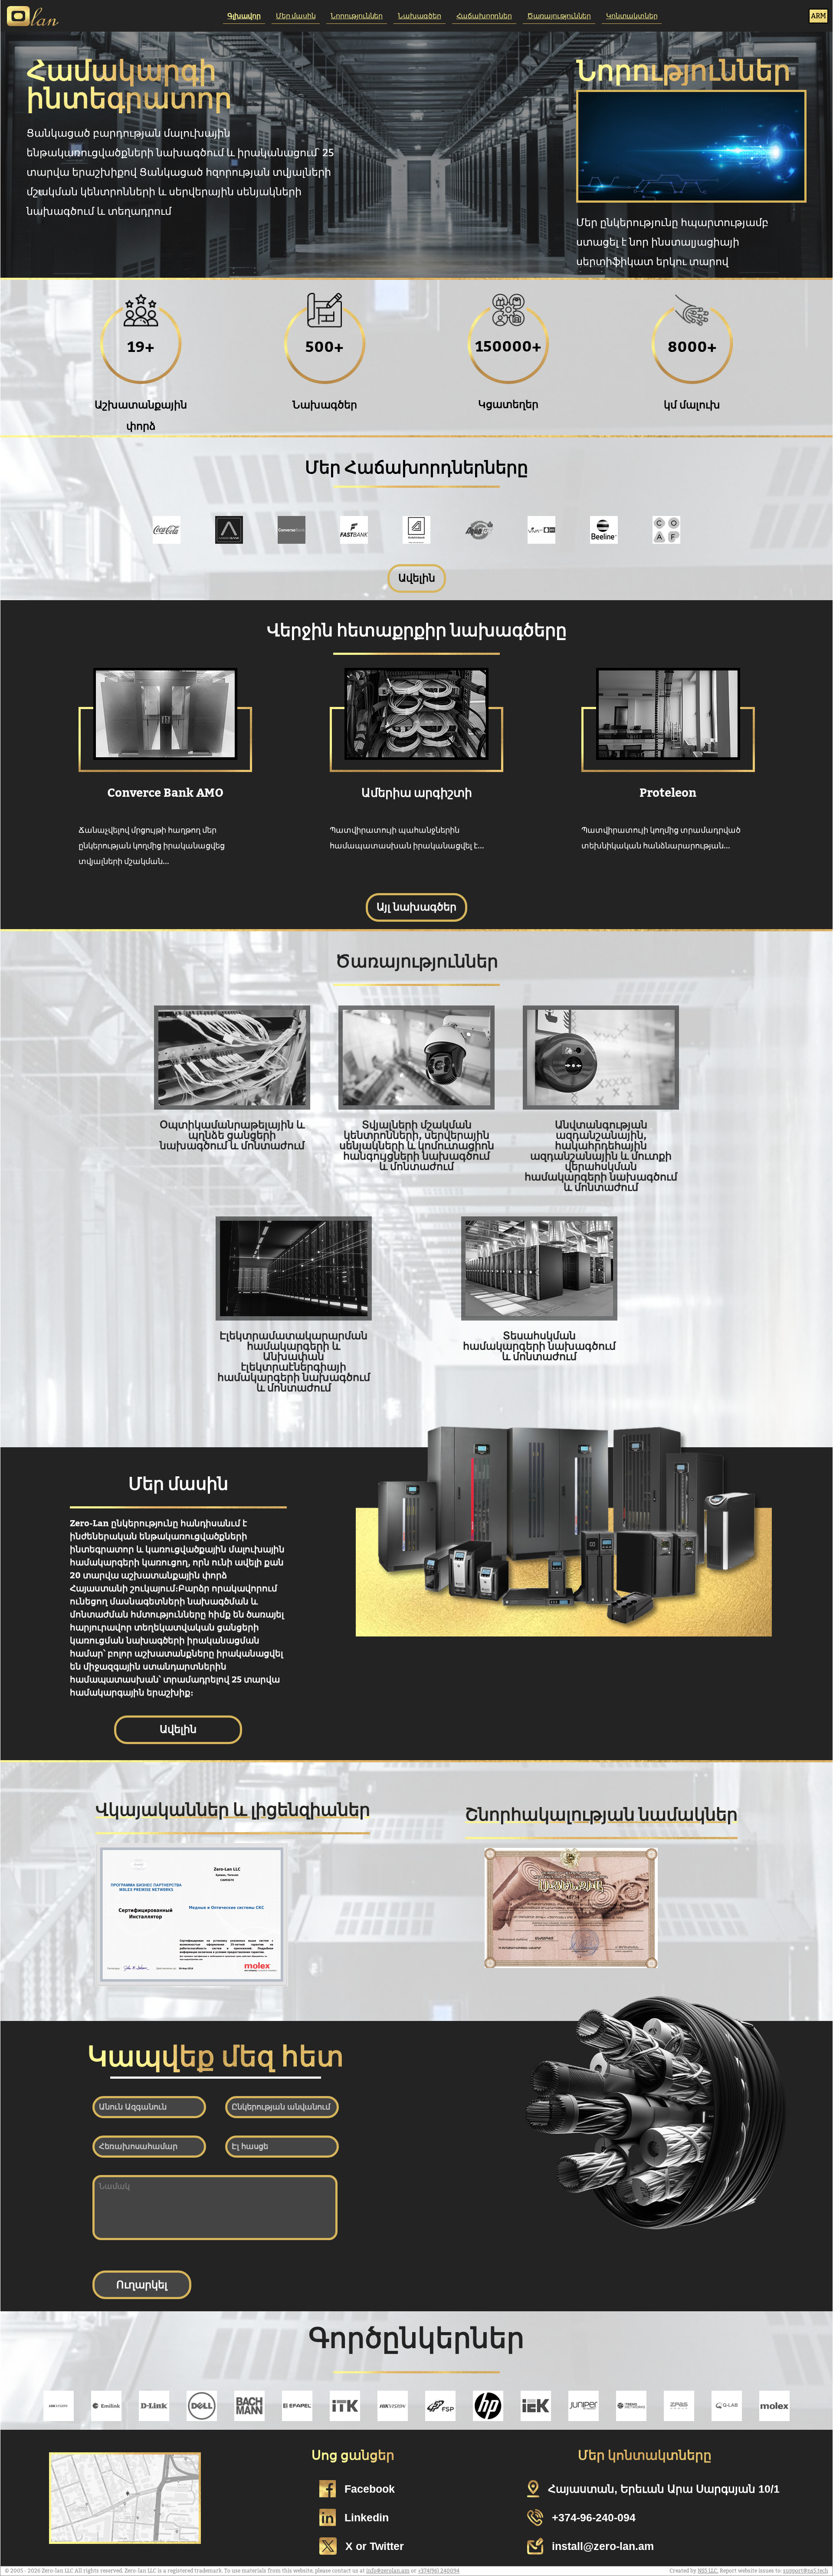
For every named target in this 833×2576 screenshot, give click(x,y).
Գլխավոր (244, 16)
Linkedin (367, 2517)
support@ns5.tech (806, 2571)
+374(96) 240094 (439, 2571)
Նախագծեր (420, 16)
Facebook (370, 2489)
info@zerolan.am (388, 2571)
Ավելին (417, 578)
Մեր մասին (296, 16)
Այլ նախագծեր (416, 907)
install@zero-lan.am (603, 2546)
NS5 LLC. (708, 2571)
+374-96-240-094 (594, 2517)
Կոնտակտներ (632, 16)
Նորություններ (357, 16)
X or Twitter (375, 2546)
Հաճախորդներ (484, 16)
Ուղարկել (142, 2285)
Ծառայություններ (559, 16)
